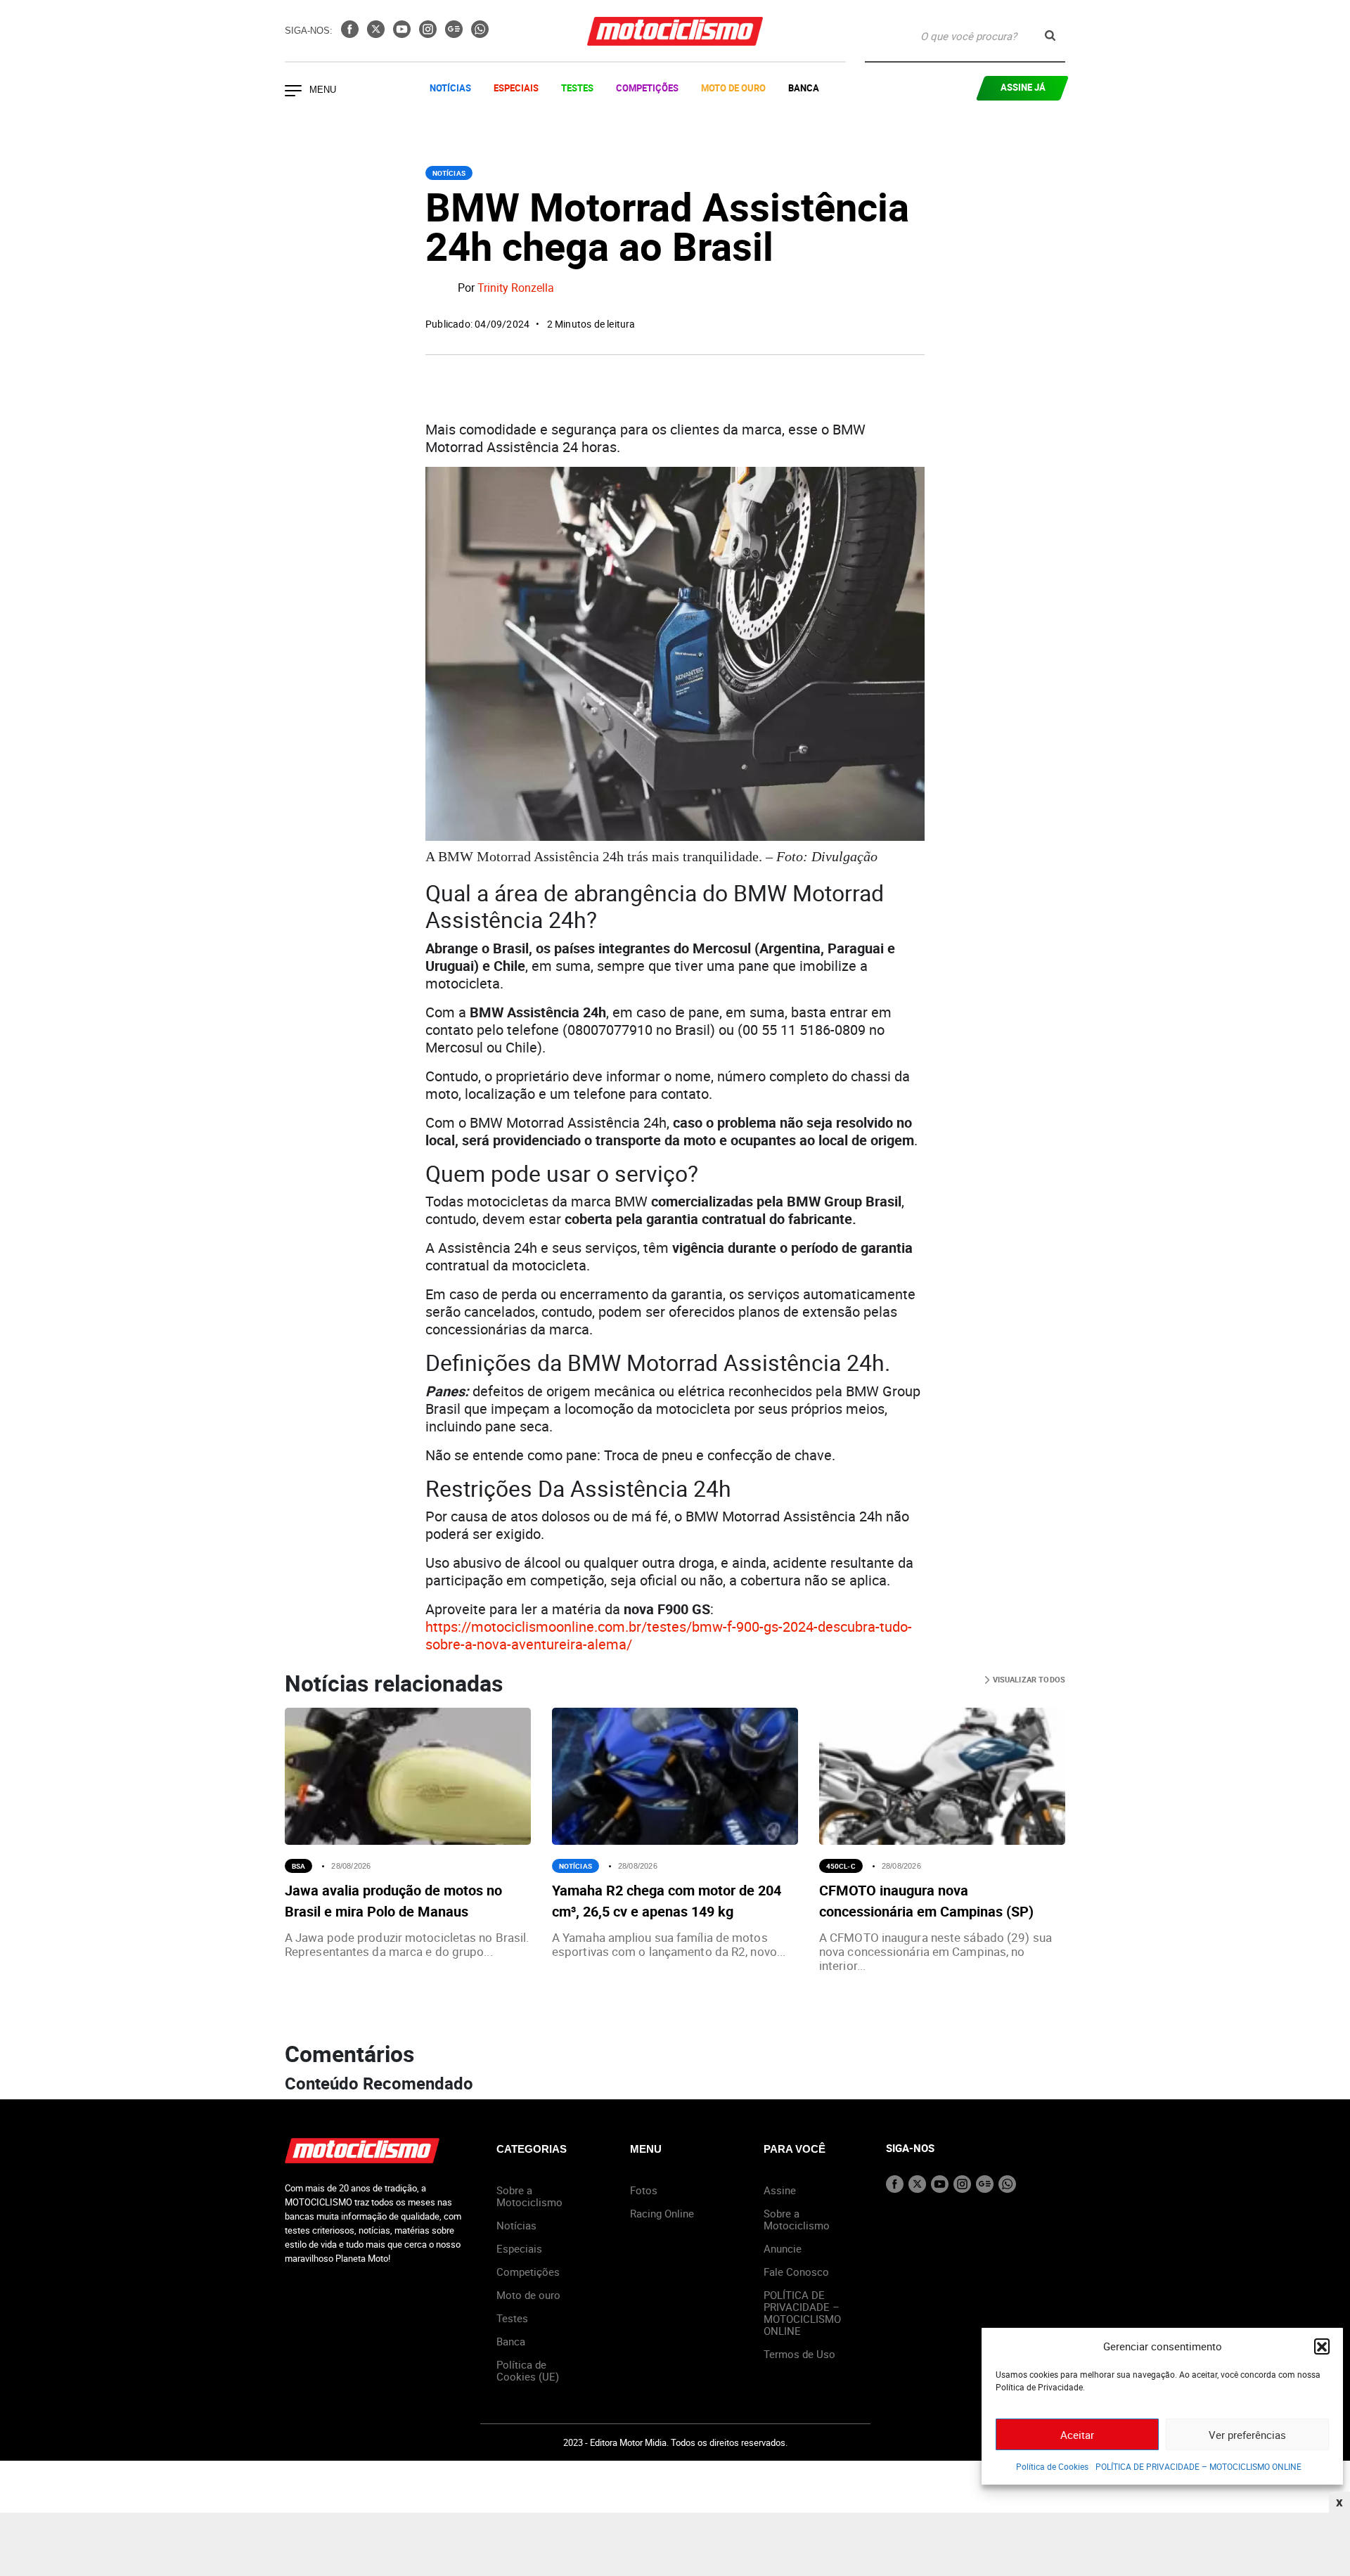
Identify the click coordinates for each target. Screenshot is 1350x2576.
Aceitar (1077, 2435)
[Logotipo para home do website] (675, 31)
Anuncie (783, 2248)
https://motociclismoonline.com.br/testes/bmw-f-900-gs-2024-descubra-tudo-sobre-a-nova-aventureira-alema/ (669, 1635)
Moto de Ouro (733, 88)
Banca (804, 88)
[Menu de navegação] (293, 92)
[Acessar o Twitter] (377, 34)
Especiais (516, 88)
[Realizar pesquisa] (1050, 36)
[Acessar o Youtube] (403, 34)
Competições (647, 88)
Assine (780, 2190)
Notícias (450, 88)
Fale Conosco (796, 2272)
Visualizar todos (1028, 1679)
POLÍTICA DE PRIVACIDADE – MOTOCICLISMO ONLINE (1198, 2466)
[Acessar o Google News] (455, 34)
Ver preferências (1247, 2435)
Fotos (644, 2190)
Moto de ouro (528, 2295)
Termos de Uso (799, 2354)
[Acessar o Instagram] (429, 34)
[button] (1322, 2346)
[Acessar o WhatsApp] (480, 34)
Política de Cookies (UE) (528, 2370)
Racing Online (662, 2213)
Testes (577, 88)
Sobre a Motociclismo (529, 2196)
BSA (298, 1866)
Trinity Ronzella (516, 288)
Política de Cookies (1052, 2466)
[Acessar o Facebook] (351, 34)
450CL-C (841, 1866)
